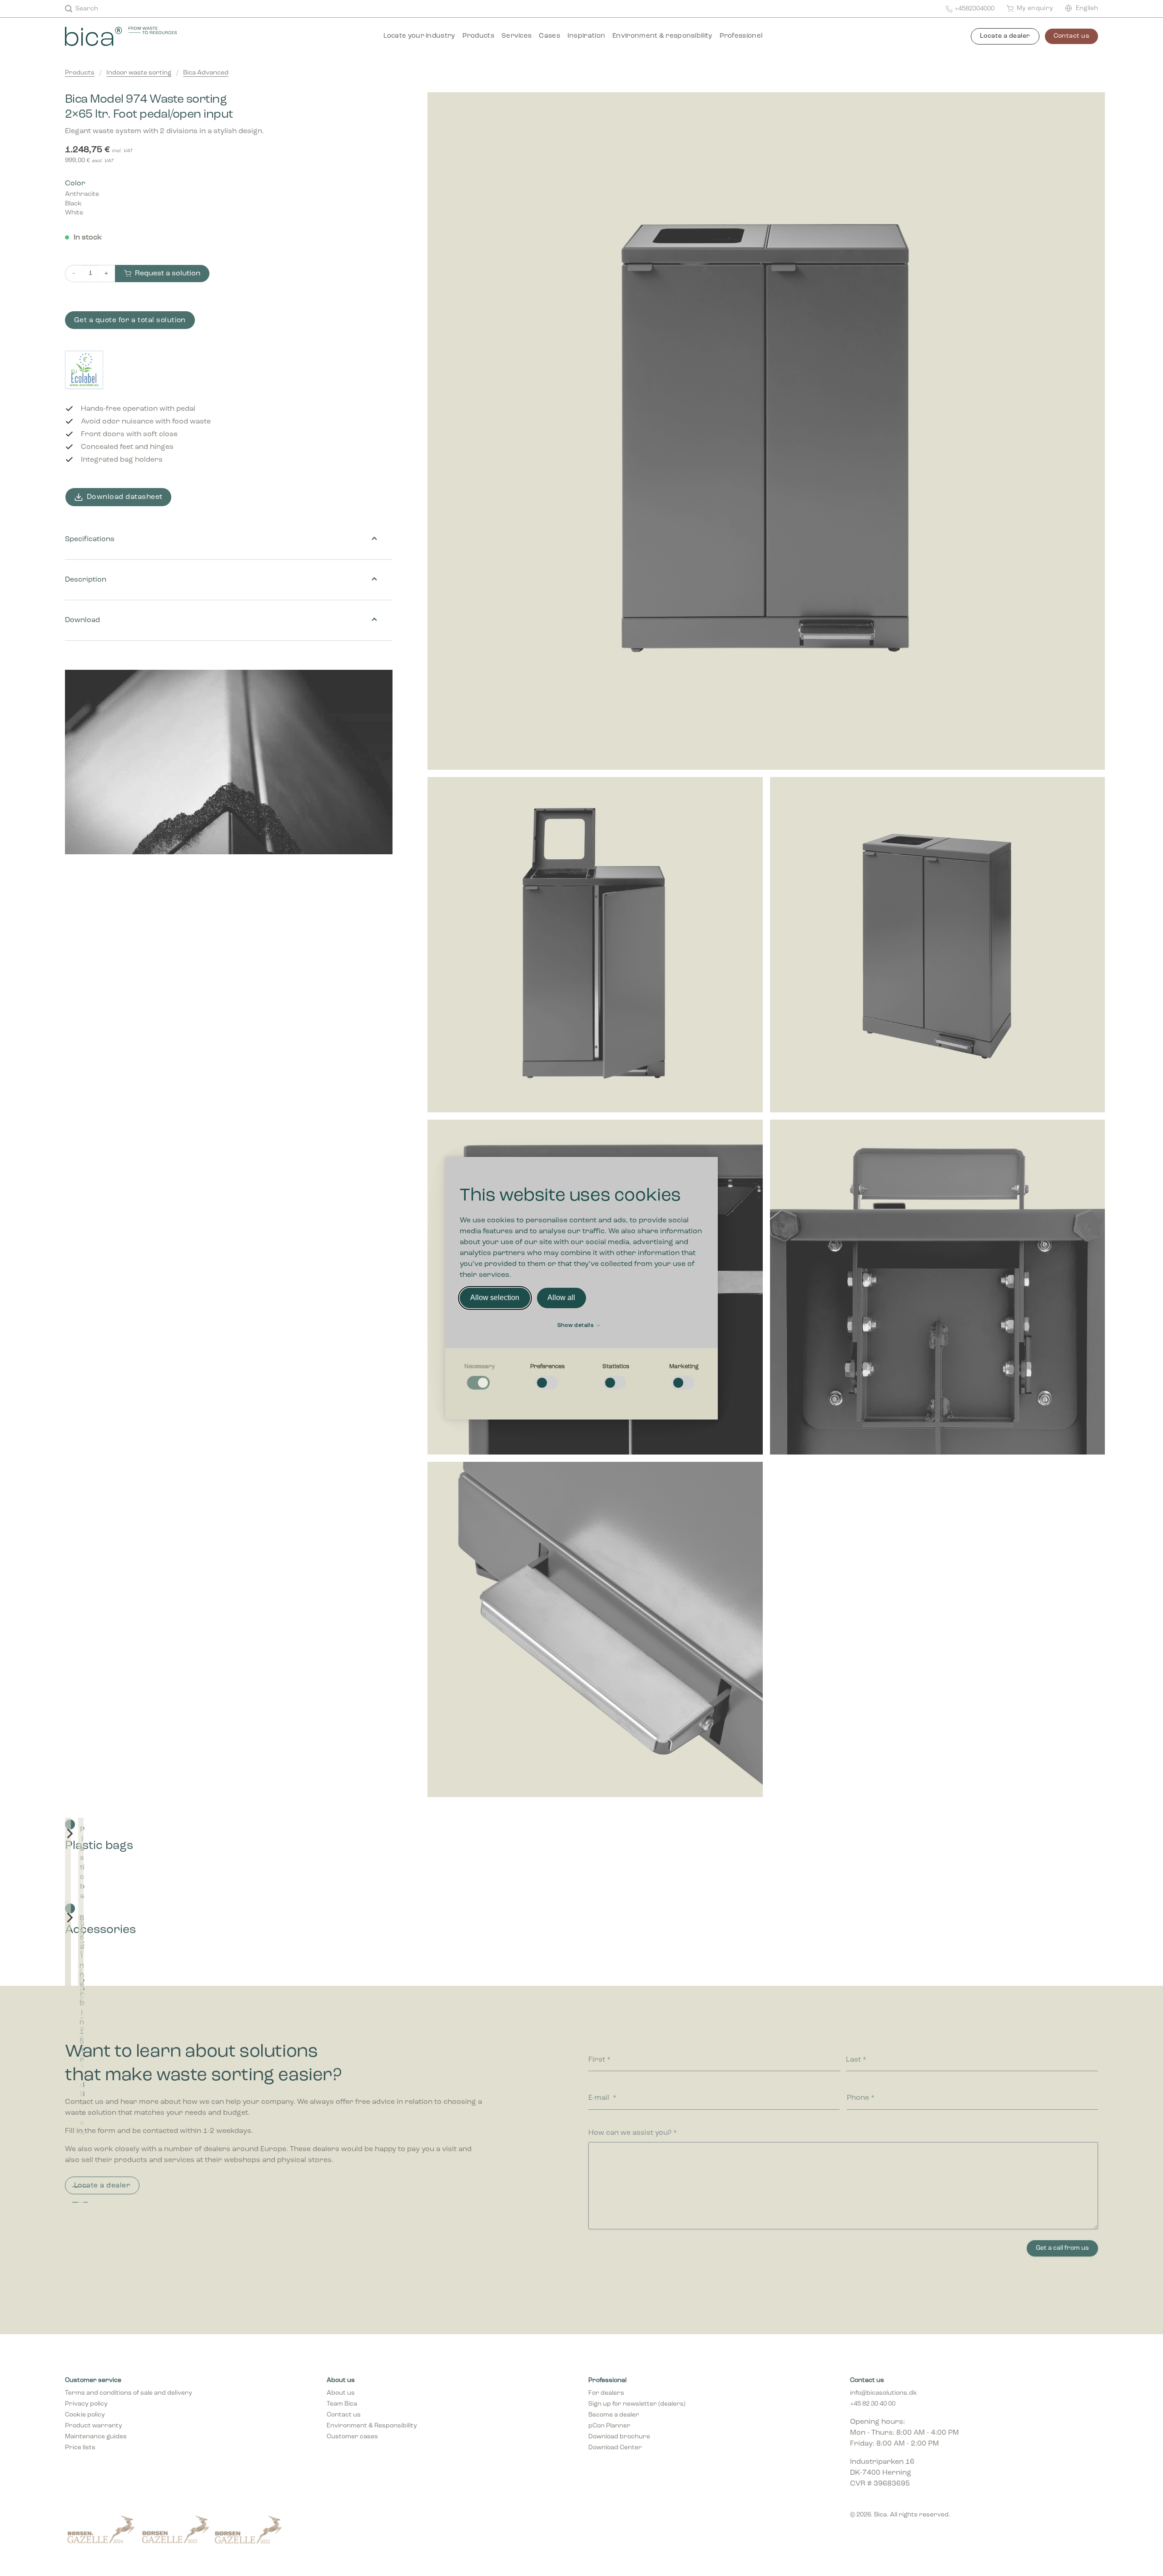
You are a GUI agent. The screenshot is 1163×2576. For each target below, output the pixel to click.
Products (478, 36)
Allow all (561, 1298)
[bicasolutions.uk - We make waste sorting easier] (134, 36)
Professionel (741, 36)
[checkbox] (479, 1377)
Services (517, 36)
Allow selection (495, 1298)
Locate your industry (419, 36)
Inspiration (586, 36)
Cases (549, 36)
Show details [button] (577, 1325)
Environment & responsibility (662, 36)
